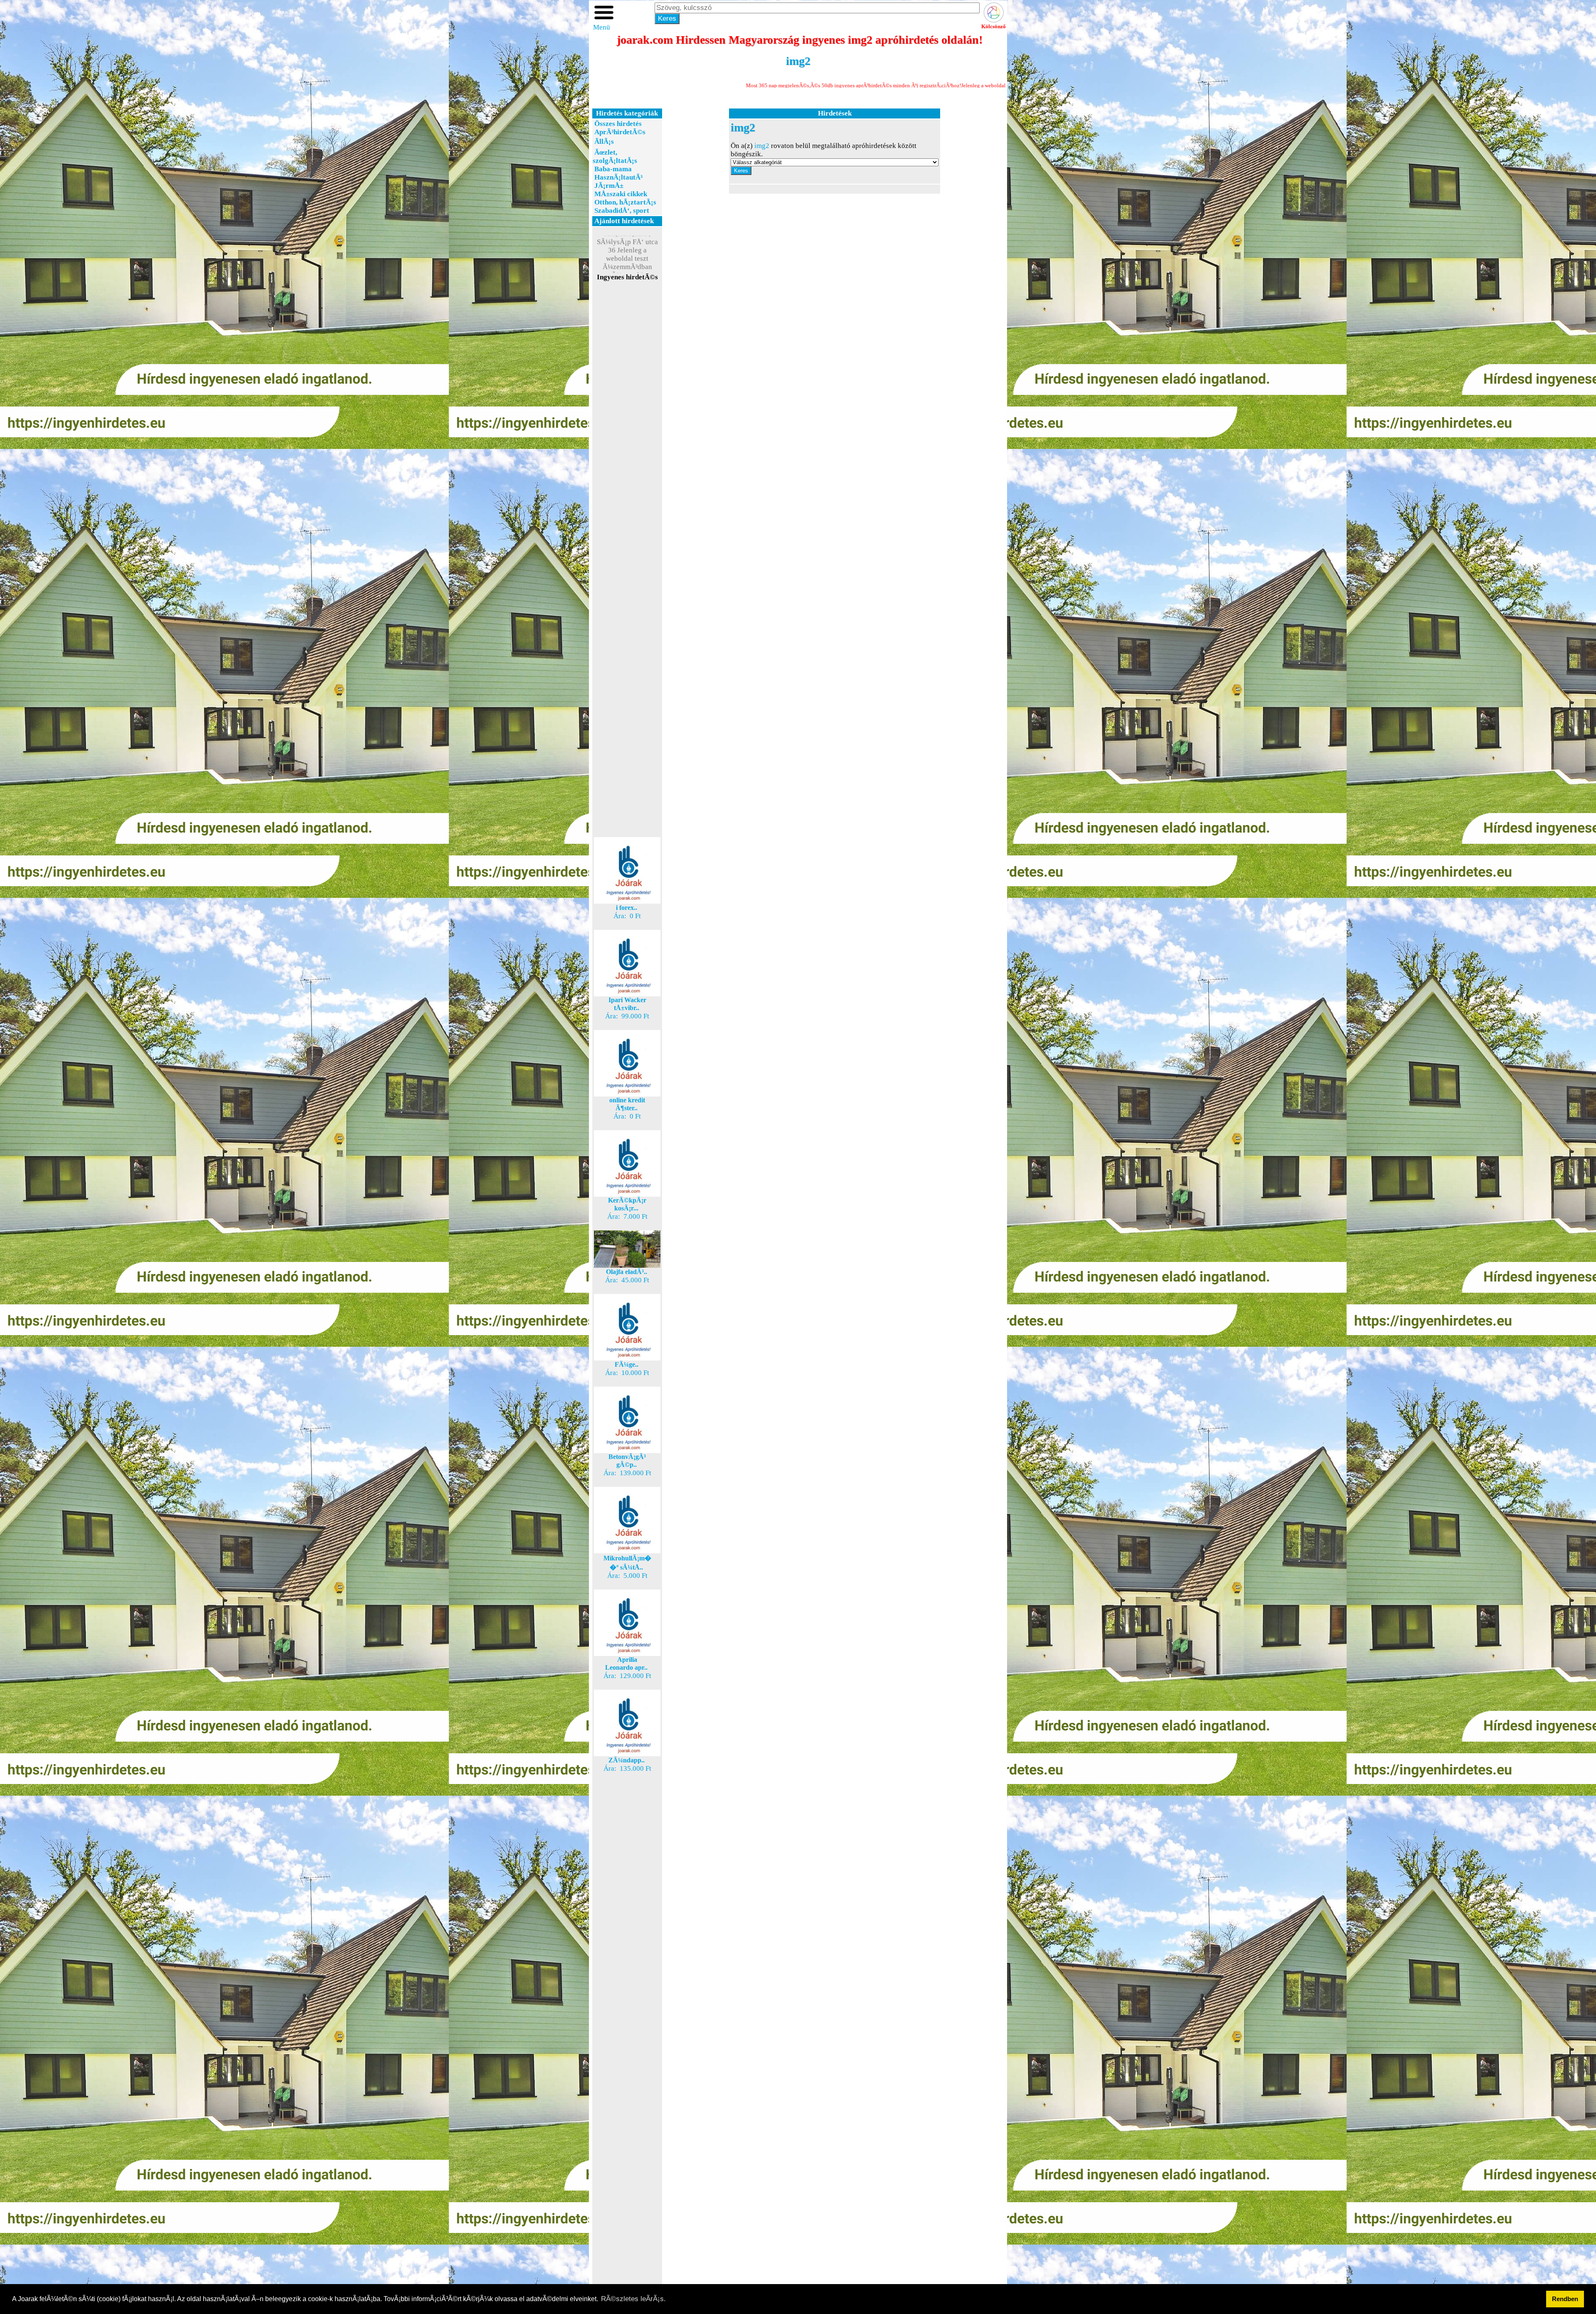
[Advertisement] (627, 430)
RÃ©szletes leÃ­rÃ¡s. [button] (633, 2299)
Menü (602, 27)
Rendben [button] (1565, 2299)
